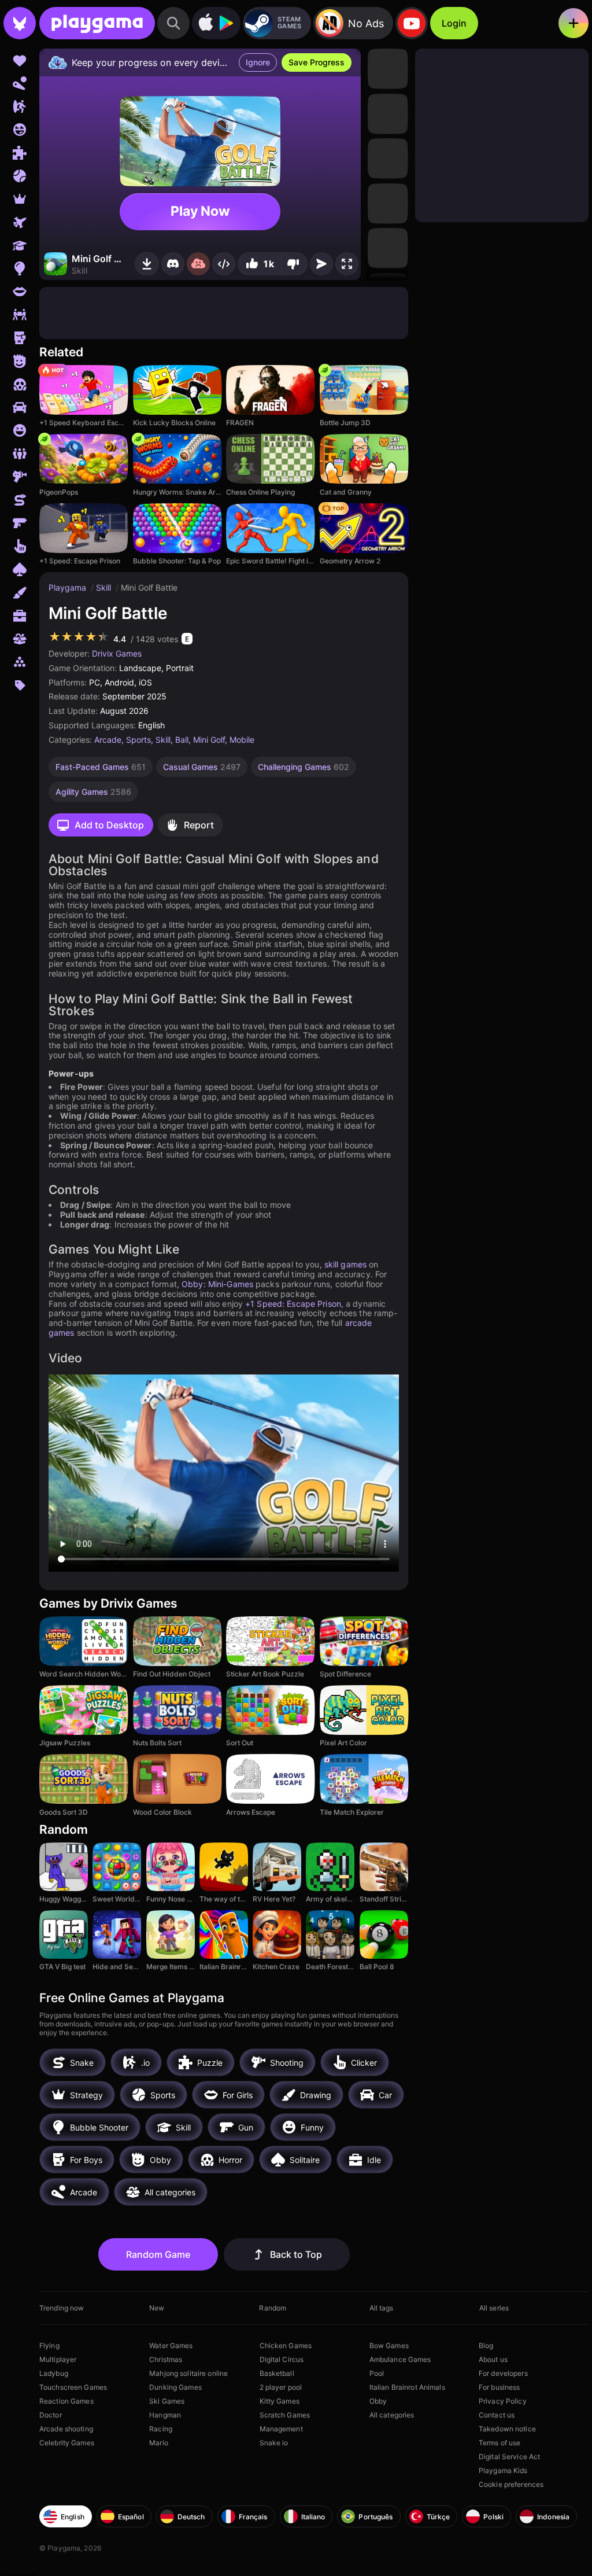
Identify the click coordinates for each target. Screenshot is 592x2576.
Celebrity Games (67, 2443)
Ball (182, 740)
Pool (377, 2373)
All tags (382, 2308)
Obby (378, 2401)
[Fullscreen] (347, 264)
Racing (161, 2429)
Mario (159, 2443)
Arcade (108, 740)
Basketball (277, 2373)
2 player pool (281, 2387)
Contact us (497, 2415)
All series (494, 2308)
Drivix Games (117, 653)
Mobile (242, 740)
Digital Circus (282, 2359)
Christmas (166, 2359)
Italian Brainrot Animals (407, 2387)
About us (493, 2359)
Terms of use (499, 2443)
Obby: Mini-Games (217, 1284)
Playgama (69, 587)
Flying (49, 2345)
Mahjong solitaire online (188, 2373)
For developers (503, 2373)
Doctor (51, 2415)
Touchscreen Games (73, 2387)
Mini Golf (209, 740)
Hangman (165, 2415)
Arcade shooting (66, 2429)
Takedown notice (507, 2429)
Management (281, 2429)
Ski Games (167, 2401)
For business (499, 2387)
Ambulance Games (400, 2359)
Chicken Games (286, 2345)
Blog (486, 2345)
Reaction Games (66, 2401)
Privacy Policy (503, 2401)
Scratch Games (285, 2415)
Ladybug (54, 2373)
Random (273, 2308)
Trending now (62, 2308)
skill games (345, 1264)
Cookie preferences (511, 2484)
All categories (392, 2415)
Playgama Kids (503, 2470)
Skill (105, 587)
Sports (138, 740)
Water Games (171, 2345)
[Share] (224, 264)
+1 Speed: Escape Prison (293, 1304)
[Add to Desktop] (147, 264)
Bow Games (389, 2345)
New (157, 2308)
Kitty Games (280, 2401)
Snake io (274, 2443)
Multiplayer (58, 2359)
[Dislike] (294, 264)
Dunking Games (175, 2387)
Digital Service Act (509, 2457)
